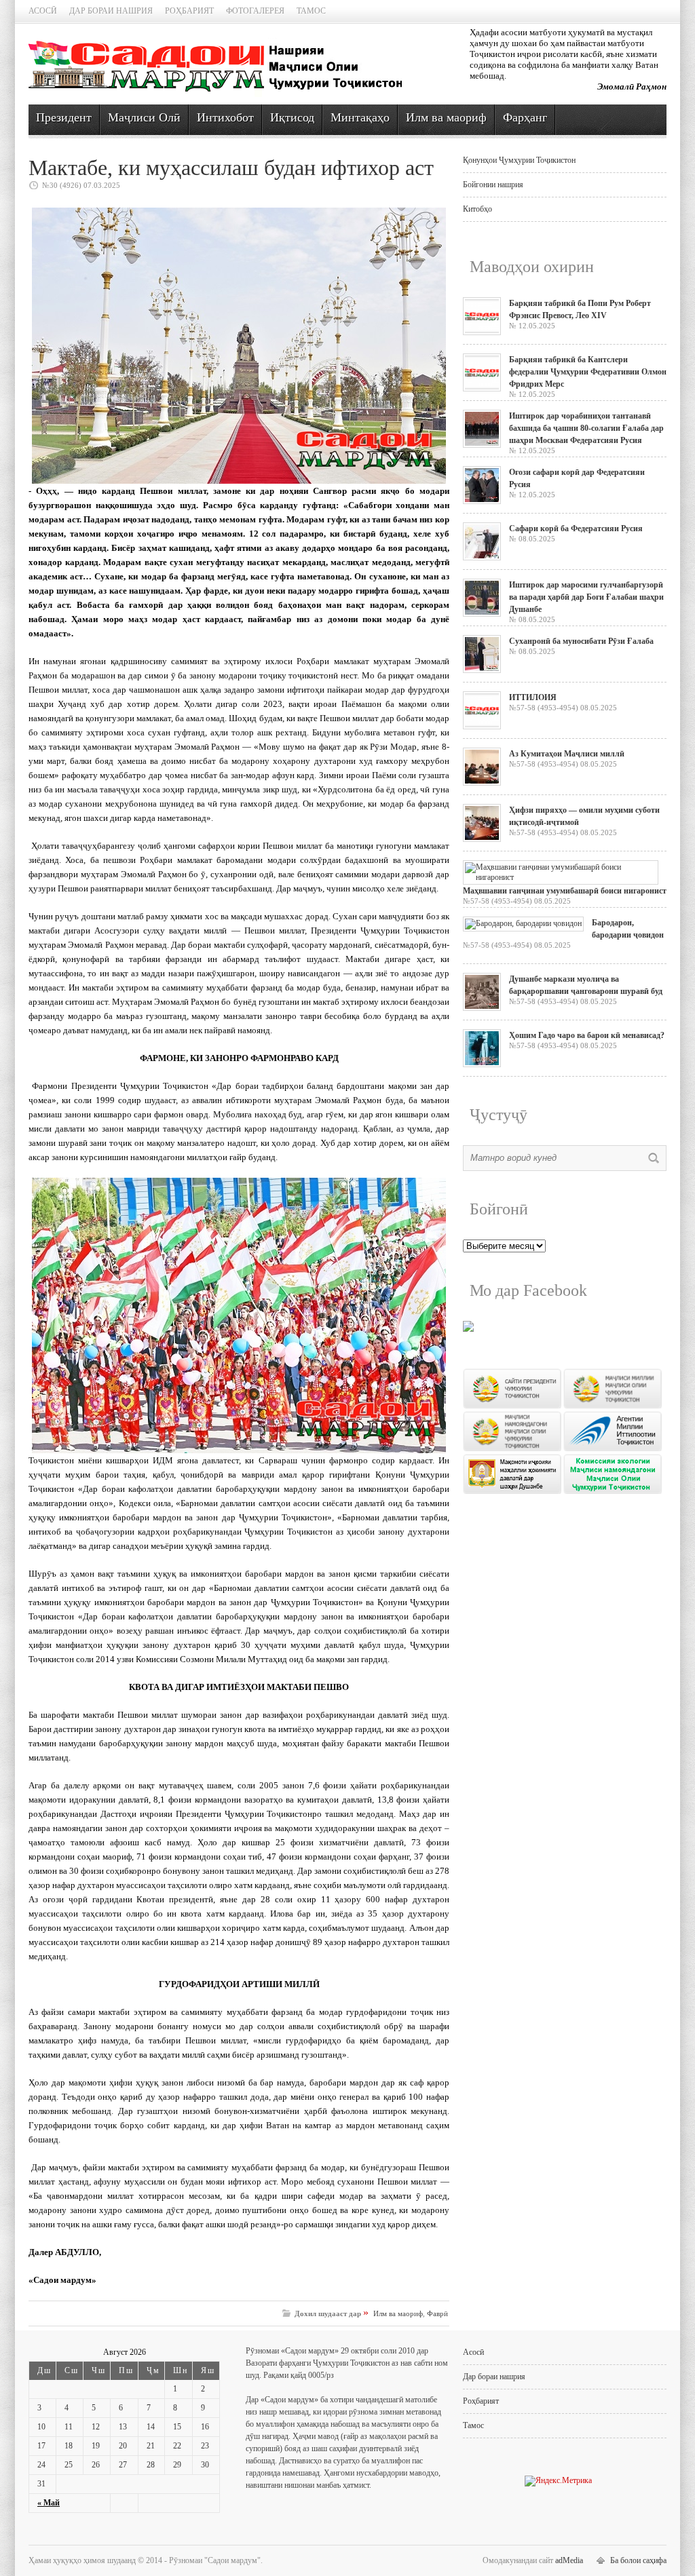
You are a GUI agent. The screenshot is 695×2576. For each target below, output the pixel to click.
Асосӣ (43, 11)
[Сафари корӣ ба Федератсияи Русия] (482, 558)
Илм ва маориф (446, 117)
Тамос (311, 11)
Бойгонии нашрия (493, 185)
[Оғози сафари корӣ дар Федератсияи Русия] (482, 501)
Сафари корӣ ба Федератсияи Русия (576, 528)
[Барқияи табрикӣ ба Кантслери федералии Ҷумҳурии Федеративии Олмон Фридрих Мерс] (482, 389)
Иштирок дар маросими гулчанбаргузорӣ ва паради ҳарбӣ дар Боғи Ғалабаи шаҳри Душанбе (586, 597)
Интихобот (225, 117)
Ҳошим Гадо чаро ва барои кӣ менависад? (587, 1035)
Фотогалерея (255, 11)
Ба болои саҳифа (638, 2560)
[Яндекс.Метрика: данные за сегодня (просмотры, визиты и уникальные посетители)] (558, 2481)
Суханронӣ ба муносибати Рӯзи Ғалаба (581, 641)
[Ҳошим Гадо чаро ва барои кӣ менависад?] (482, 1064)
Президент (64, 117)
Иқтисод (292, 117)
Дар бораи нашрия (111, 11)
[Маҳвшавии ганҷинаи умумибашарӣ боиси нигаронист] (561, 877)
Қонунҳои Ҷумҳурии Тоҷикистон (519, 160)
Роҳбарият (189, 11)
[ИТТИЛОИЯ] (482, 727)
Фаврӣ (437, 2313)
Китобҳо (477, 209)
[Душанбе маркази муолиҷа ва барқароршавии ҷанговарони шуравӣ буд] (482, 1008)
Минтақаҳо (360, 117)
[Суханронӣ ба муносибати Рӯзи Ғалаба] (482, 670)
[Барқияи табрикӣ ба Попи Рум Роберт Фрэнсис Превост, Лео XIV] (482, 332)
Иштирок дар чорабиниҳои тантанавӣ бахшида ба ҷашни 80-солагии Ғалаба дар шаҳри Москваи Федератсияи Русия (586, 428)
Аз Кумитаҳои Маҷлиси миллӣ (567, 754)
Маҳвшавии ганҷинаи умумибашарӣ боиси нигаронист (565, 891)
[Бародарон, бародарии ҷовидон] (523, 923)
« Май (49, 2503)
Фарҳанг (525, 117)
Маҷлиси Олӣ (144, 117)
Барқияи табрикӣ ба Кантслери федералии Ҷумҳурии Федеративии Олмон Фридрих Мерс (588, 372)
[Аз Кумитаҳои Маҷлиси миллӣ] (482, 783)
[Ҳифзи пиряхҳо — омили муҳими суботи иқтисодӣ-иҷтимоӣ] (482, 839)
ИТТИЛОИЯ (533, 697)
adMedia (569, 2560)
